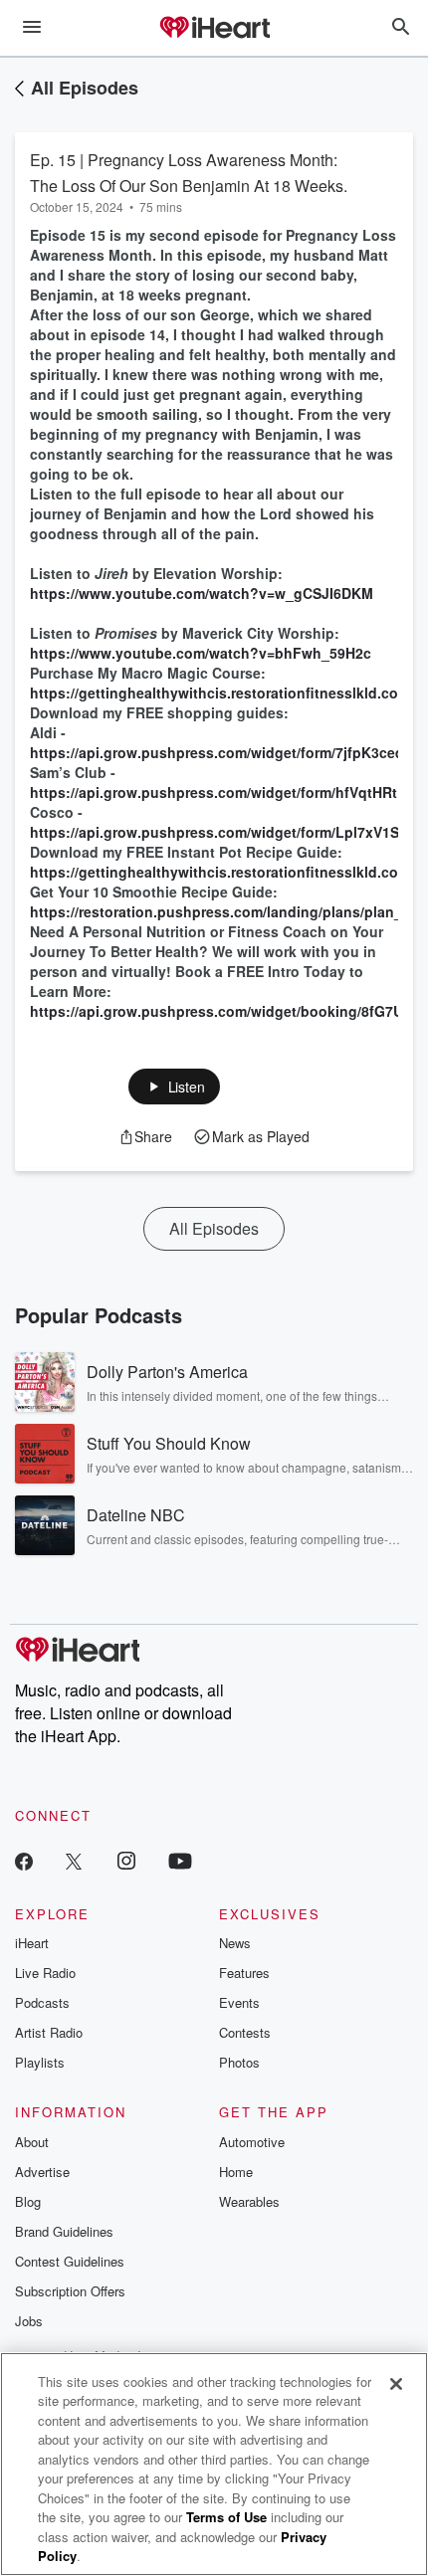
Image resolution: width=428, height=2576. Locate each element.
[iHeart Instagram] (126, 1860)
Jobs (29, 2321)
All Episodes (85, 88)
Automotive (252, 2142)
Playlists (40, 2062)
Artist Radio (49, 2032)
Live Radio (45, 1973)
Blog (28, 2201)
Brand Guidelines (64, 2231)
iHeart (32, 1943)
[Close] (396, 2384)
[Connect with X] (74, 1860)
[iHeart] (214, 29)
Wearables (249, 2201)
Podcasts (42, 2002)
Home (236, 2172)
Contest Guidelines (70, 2261)
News (235, 1943)
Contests (245, 2032)
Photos (239, 2062)
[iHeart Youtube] (180, 1860)
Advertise (42, 2172)
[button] (175, 1087)
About (32, 2142)
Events (239, 2002)
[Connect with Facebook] (24, 1860)
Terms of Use (226, 2517)
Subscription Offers (70, 2291)
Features (244, 1973)
